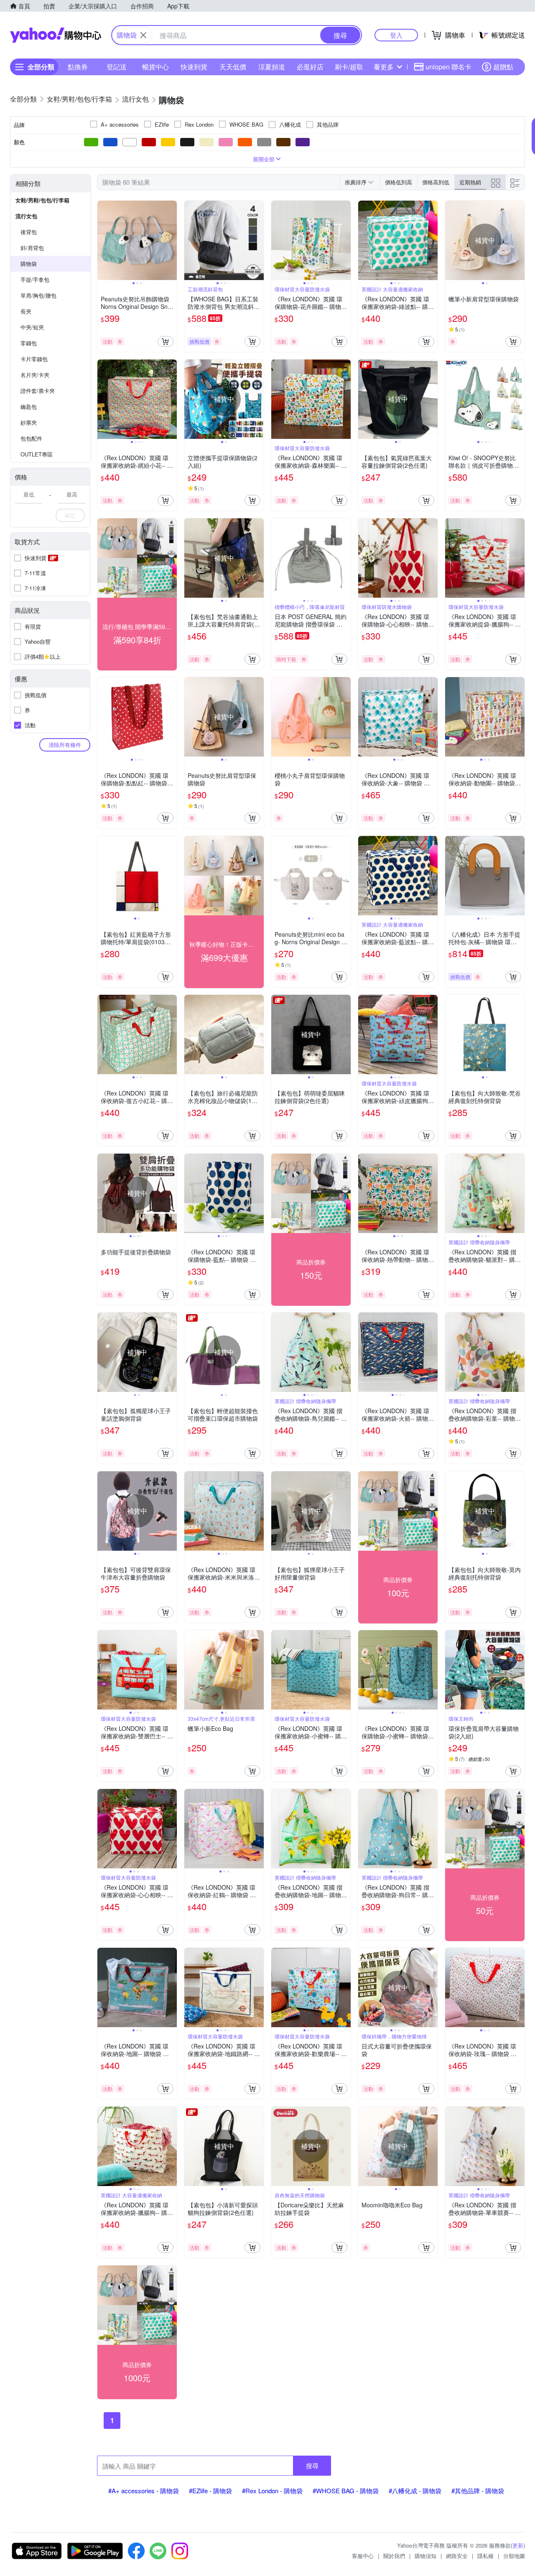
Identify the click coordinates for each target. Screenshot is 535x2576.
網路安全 (457, 2556)
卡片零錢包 (34, 359)
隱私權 (485, 2556)
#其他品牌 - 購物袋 (478, 2491)
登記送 (117, 67)
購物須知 (425, 2556)
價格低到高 (399, 182)
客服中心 (363, 2556)
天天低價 (233, 67)
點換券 (78, 67)
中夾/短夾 (32, 327)
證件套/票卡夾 (38, 391)
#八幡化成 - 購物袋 (415, 2491)
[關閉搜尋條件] (143, 35)
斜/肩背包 (32, 248)
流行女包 (26, 216)
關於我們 (394, 2556)
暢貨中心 (155, 67)
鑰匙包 (29, 406)
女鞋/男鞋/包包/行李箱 (42, 200)
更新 (518, 2545)
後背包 (29, 232)
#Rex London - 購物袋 (272, 2491)
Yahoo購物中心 (56, 35)
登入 (396, 35)
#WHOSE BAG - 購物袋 (346, 2491)
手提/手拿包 (35, 279)
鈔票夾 (29, 422)
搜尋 (312, 2465)
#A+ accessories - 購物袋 (144, 2491)
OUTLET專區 (37, 454)
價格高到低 (436, 182)
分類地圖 (514, 2556)
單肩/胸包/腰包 (38, 295)
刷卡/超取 (349, 67)
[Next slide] (171, 240)
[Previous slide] (103, 240)
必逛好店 (310, 67)
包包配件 (31, 438)
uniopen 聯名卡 (448, 67)
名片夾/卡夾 (35, 375)
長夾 (26, 311)
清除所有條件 (65, 745)
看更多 (384, 67)
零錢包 (29, 343)
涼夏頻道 (272, 67)
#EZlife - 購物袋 (210, 2491)
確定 (70, 515)
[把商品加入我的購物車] (166, 341)
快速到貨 (194, 67)
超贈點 (503, 67)
